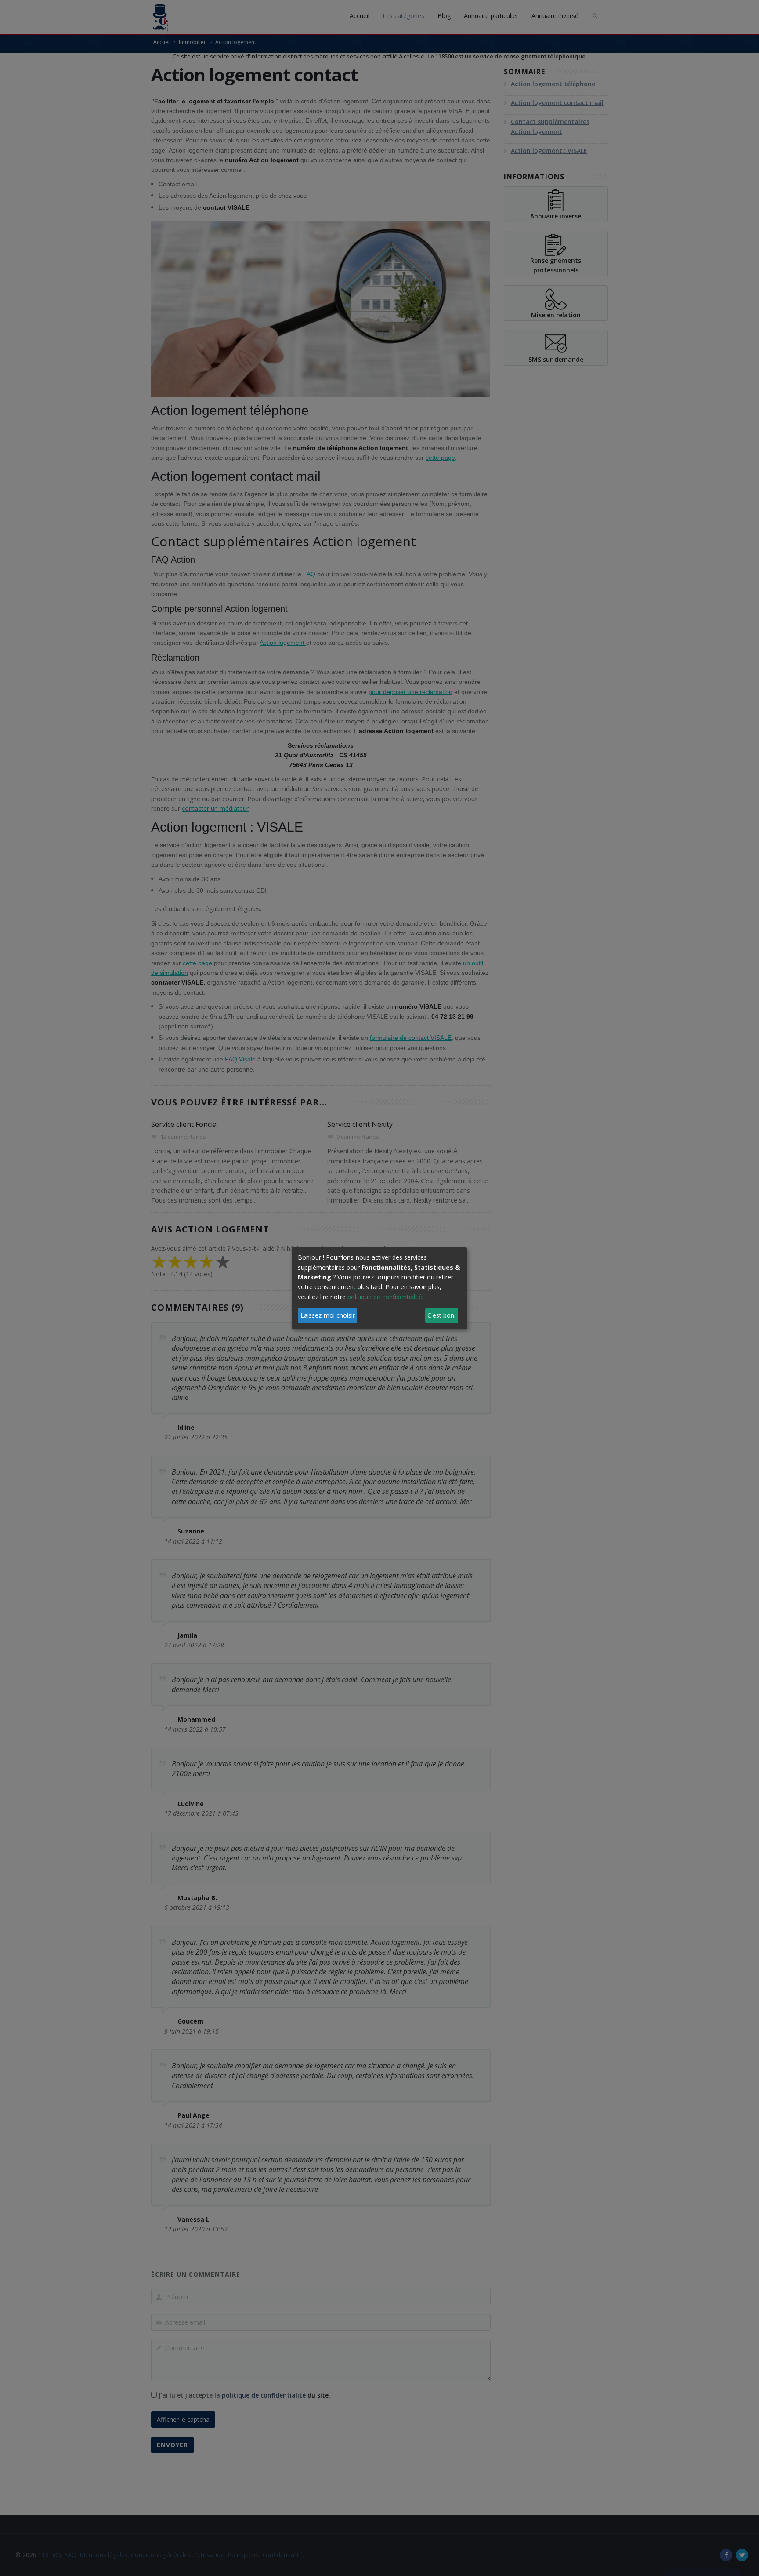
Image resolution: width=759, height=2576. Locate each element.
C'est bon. (441, 1315)
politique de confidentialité (385, 1297)
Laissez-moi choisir (328, 1315)
